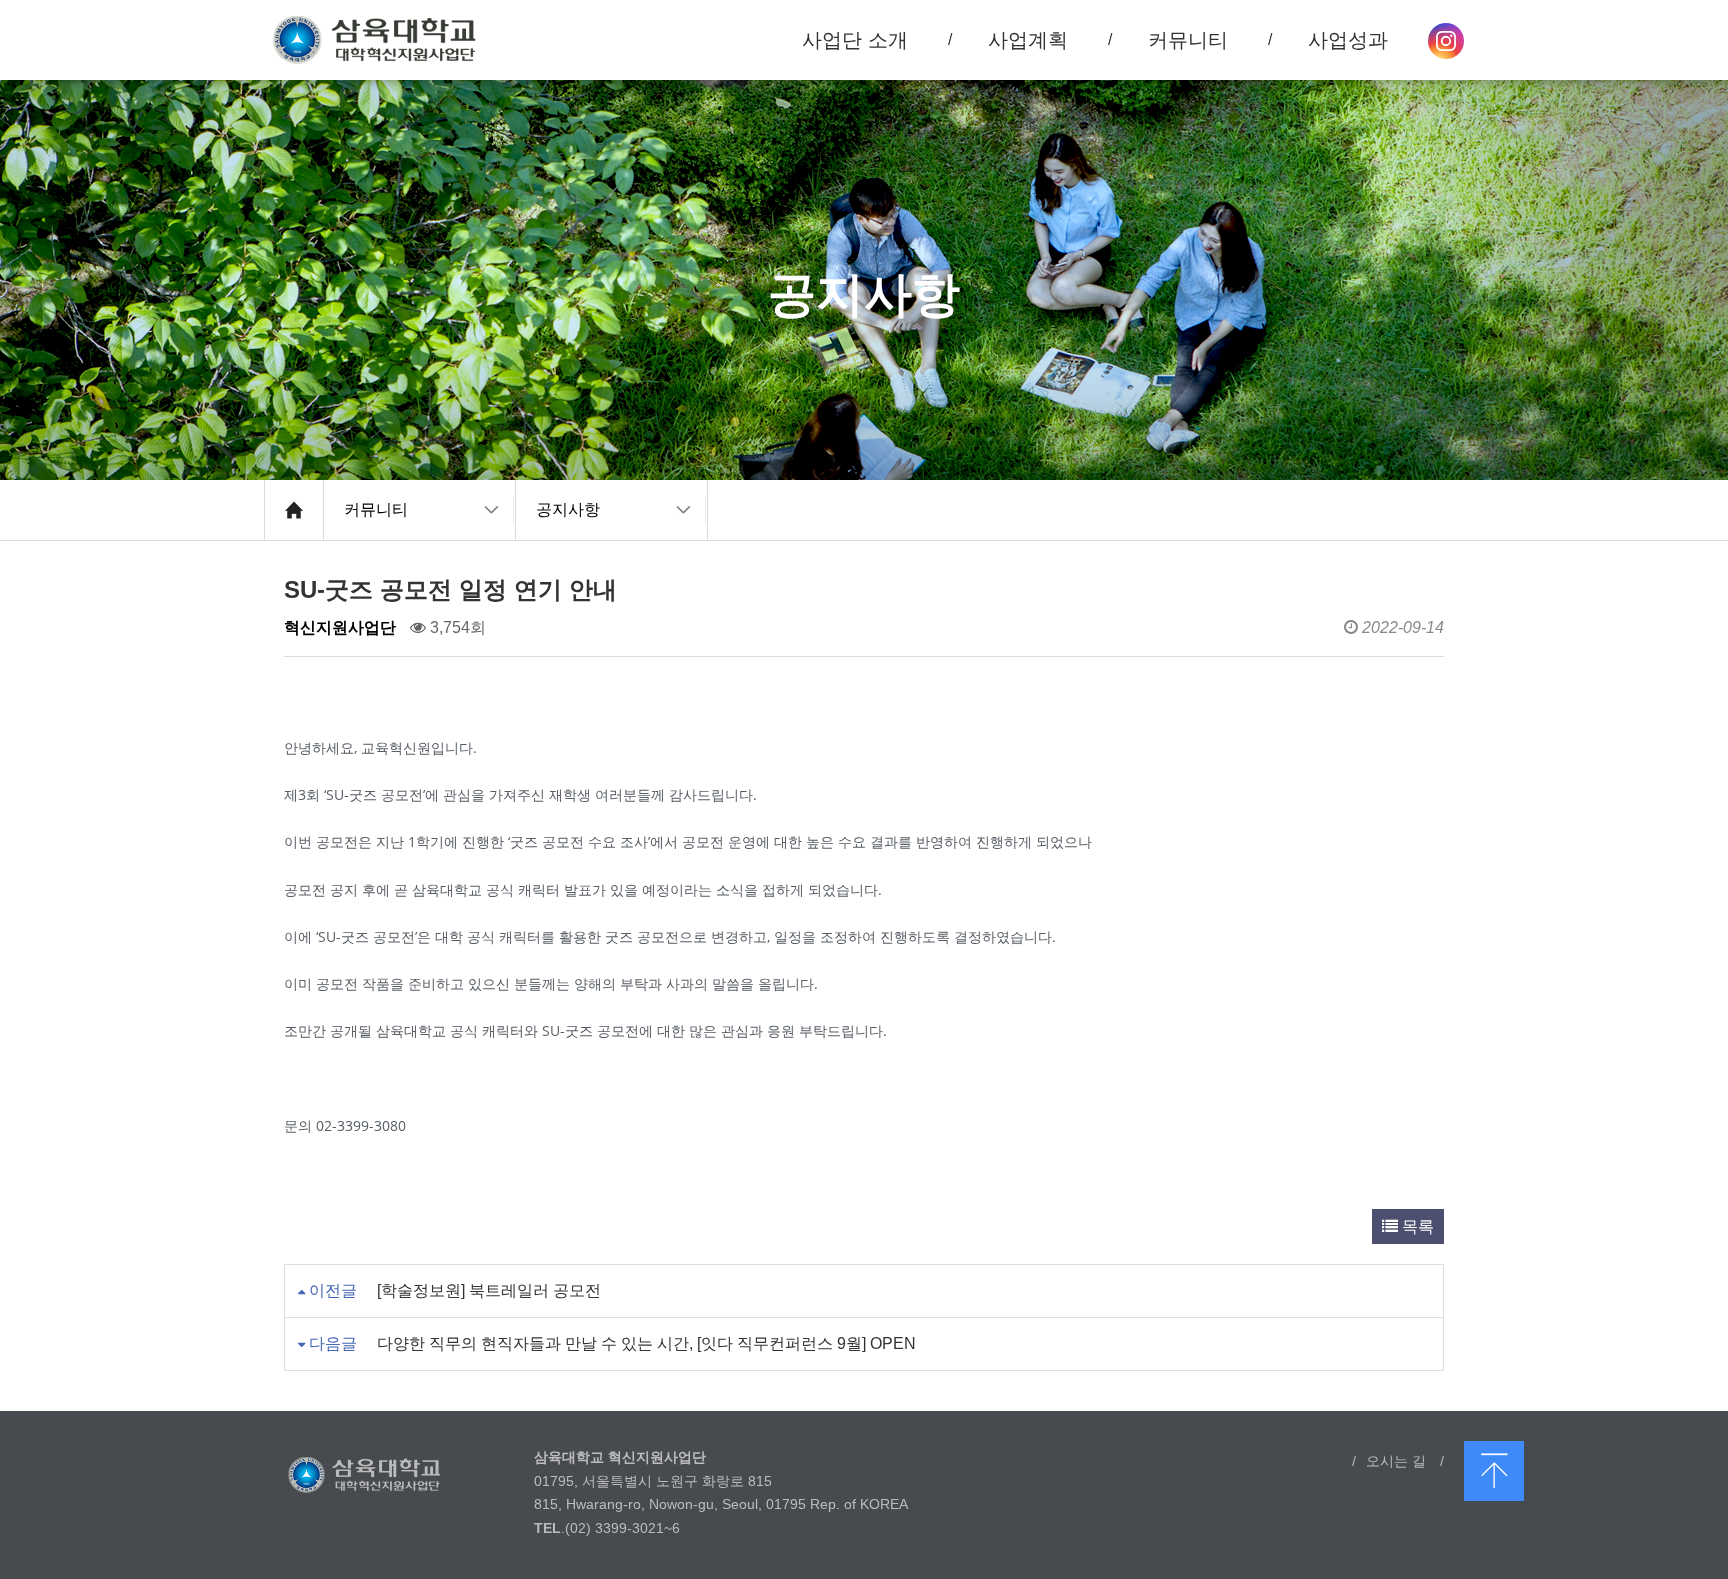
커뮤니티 (376, 509)
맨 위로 (1494, 1471)
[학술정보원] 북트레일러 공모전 (489, 1290)
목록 (1416, 1226)
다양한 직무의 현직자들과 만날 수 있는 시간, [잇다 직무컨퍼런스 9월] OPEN (646, 1343)
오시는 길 (1396, 1461)
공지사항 (568, 509)
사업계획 (1028, 40)
